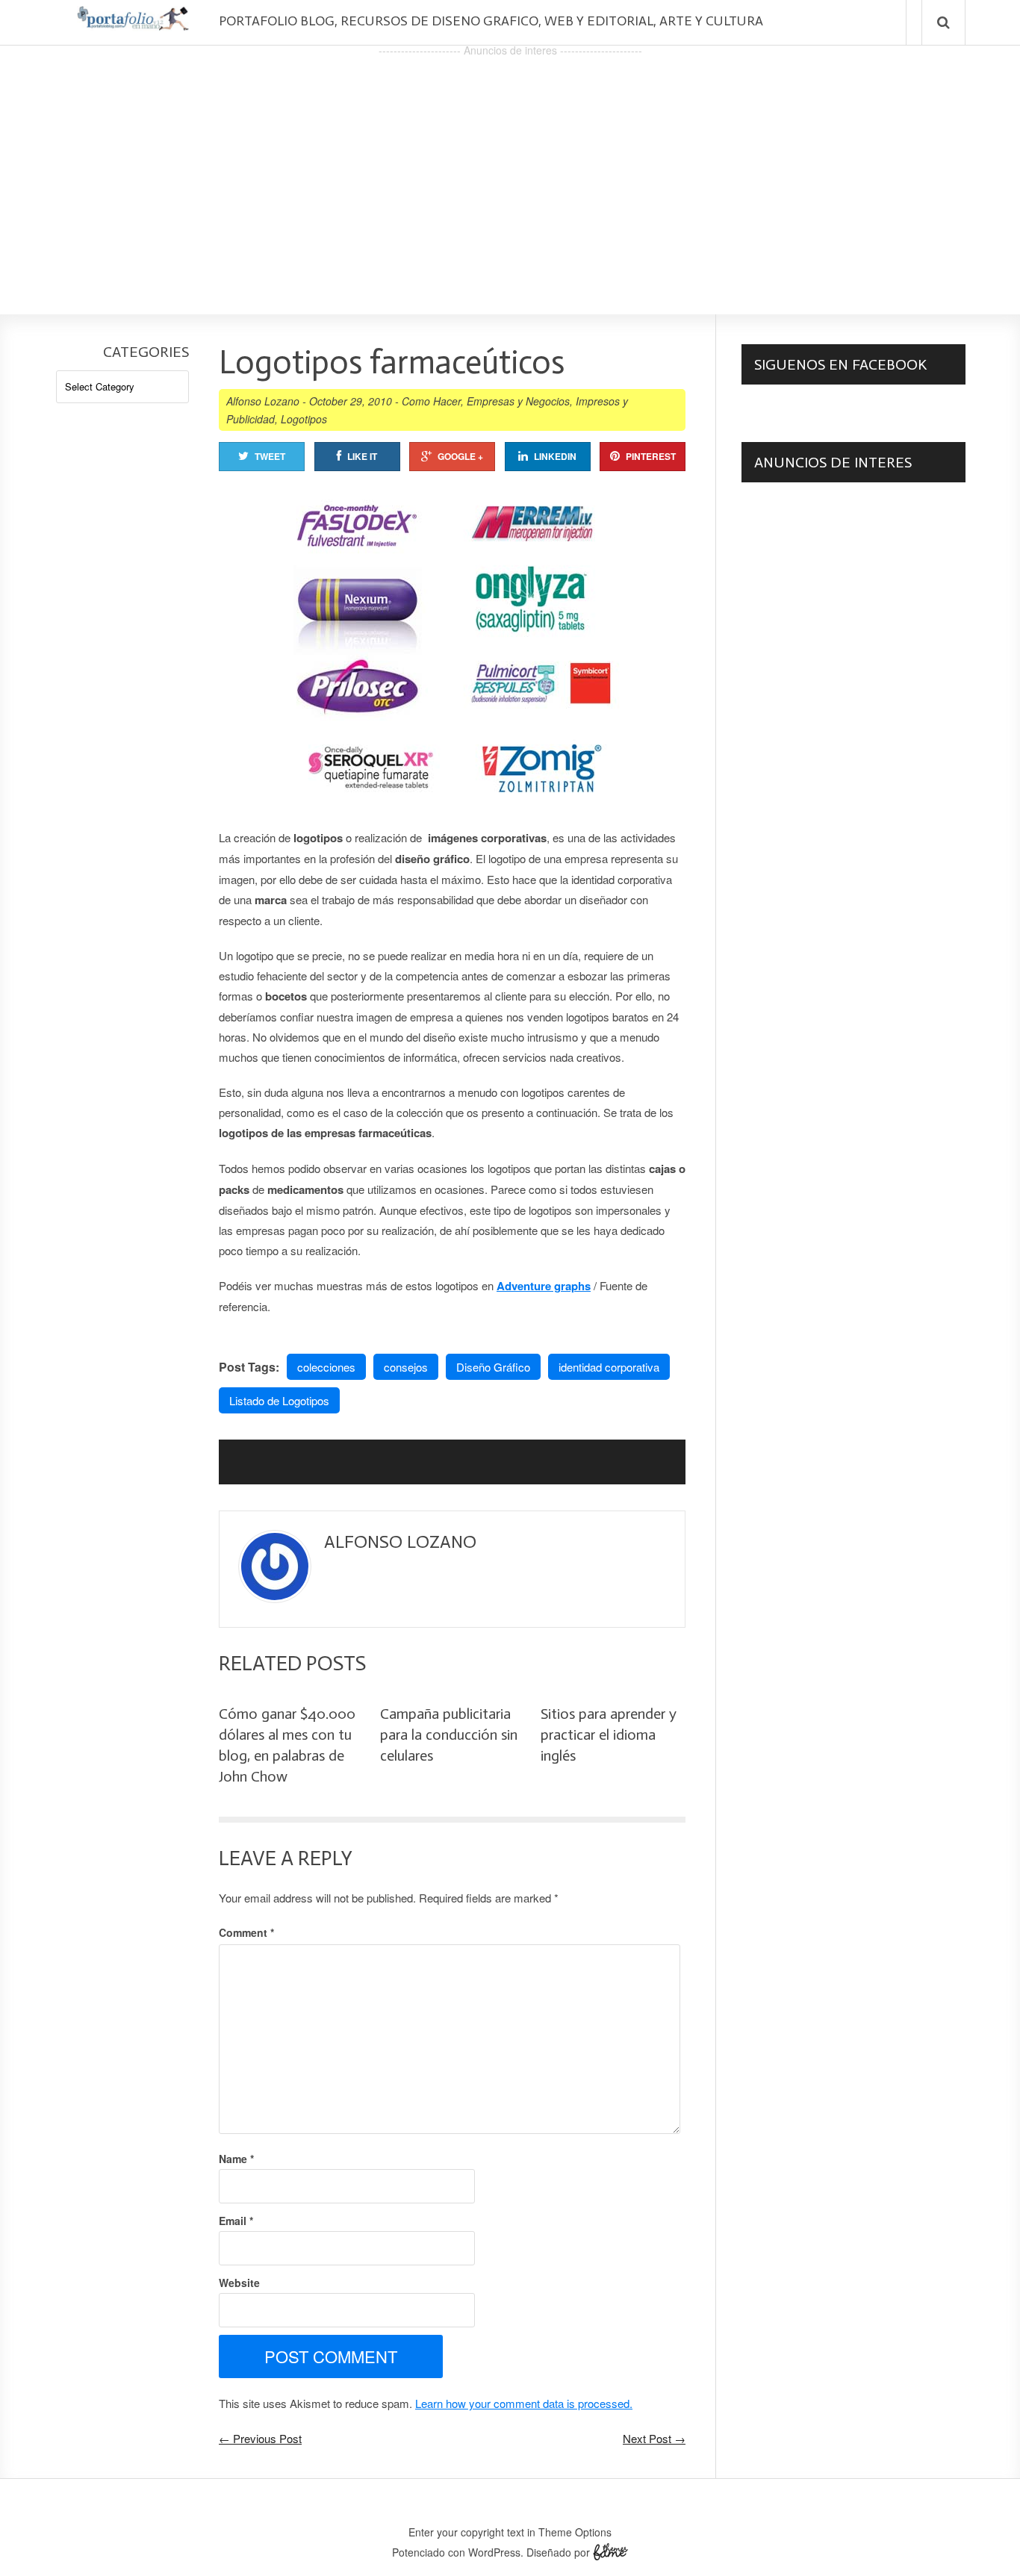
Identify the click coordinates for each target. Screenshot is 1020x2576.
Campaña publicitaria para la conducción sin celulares (449, 1735)
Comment (246, 1932)
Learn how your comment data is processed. (524, 2403)
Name (236, 2159)
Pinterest (651, 456)
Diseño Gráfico (493, 1367)
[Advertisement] (510, 165)
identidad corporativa (609, 1367)
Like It (362, 456)
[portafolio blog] (133, 25)
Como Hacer (431, 401)
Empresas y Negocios (518, 401)
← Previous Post (260, 2438)
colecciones (326, 1367)
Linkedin (555, 456)
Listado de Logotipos (279, 1400)
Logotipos (304, 419)
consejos (406, 1367)
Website (239, 2283)
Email (236, 2221)
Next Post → (654, 2438)
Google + (460, 456)
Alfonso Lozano (263, 401)
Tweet (270, 456)
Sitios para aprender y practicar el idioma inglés (609, 1735)
